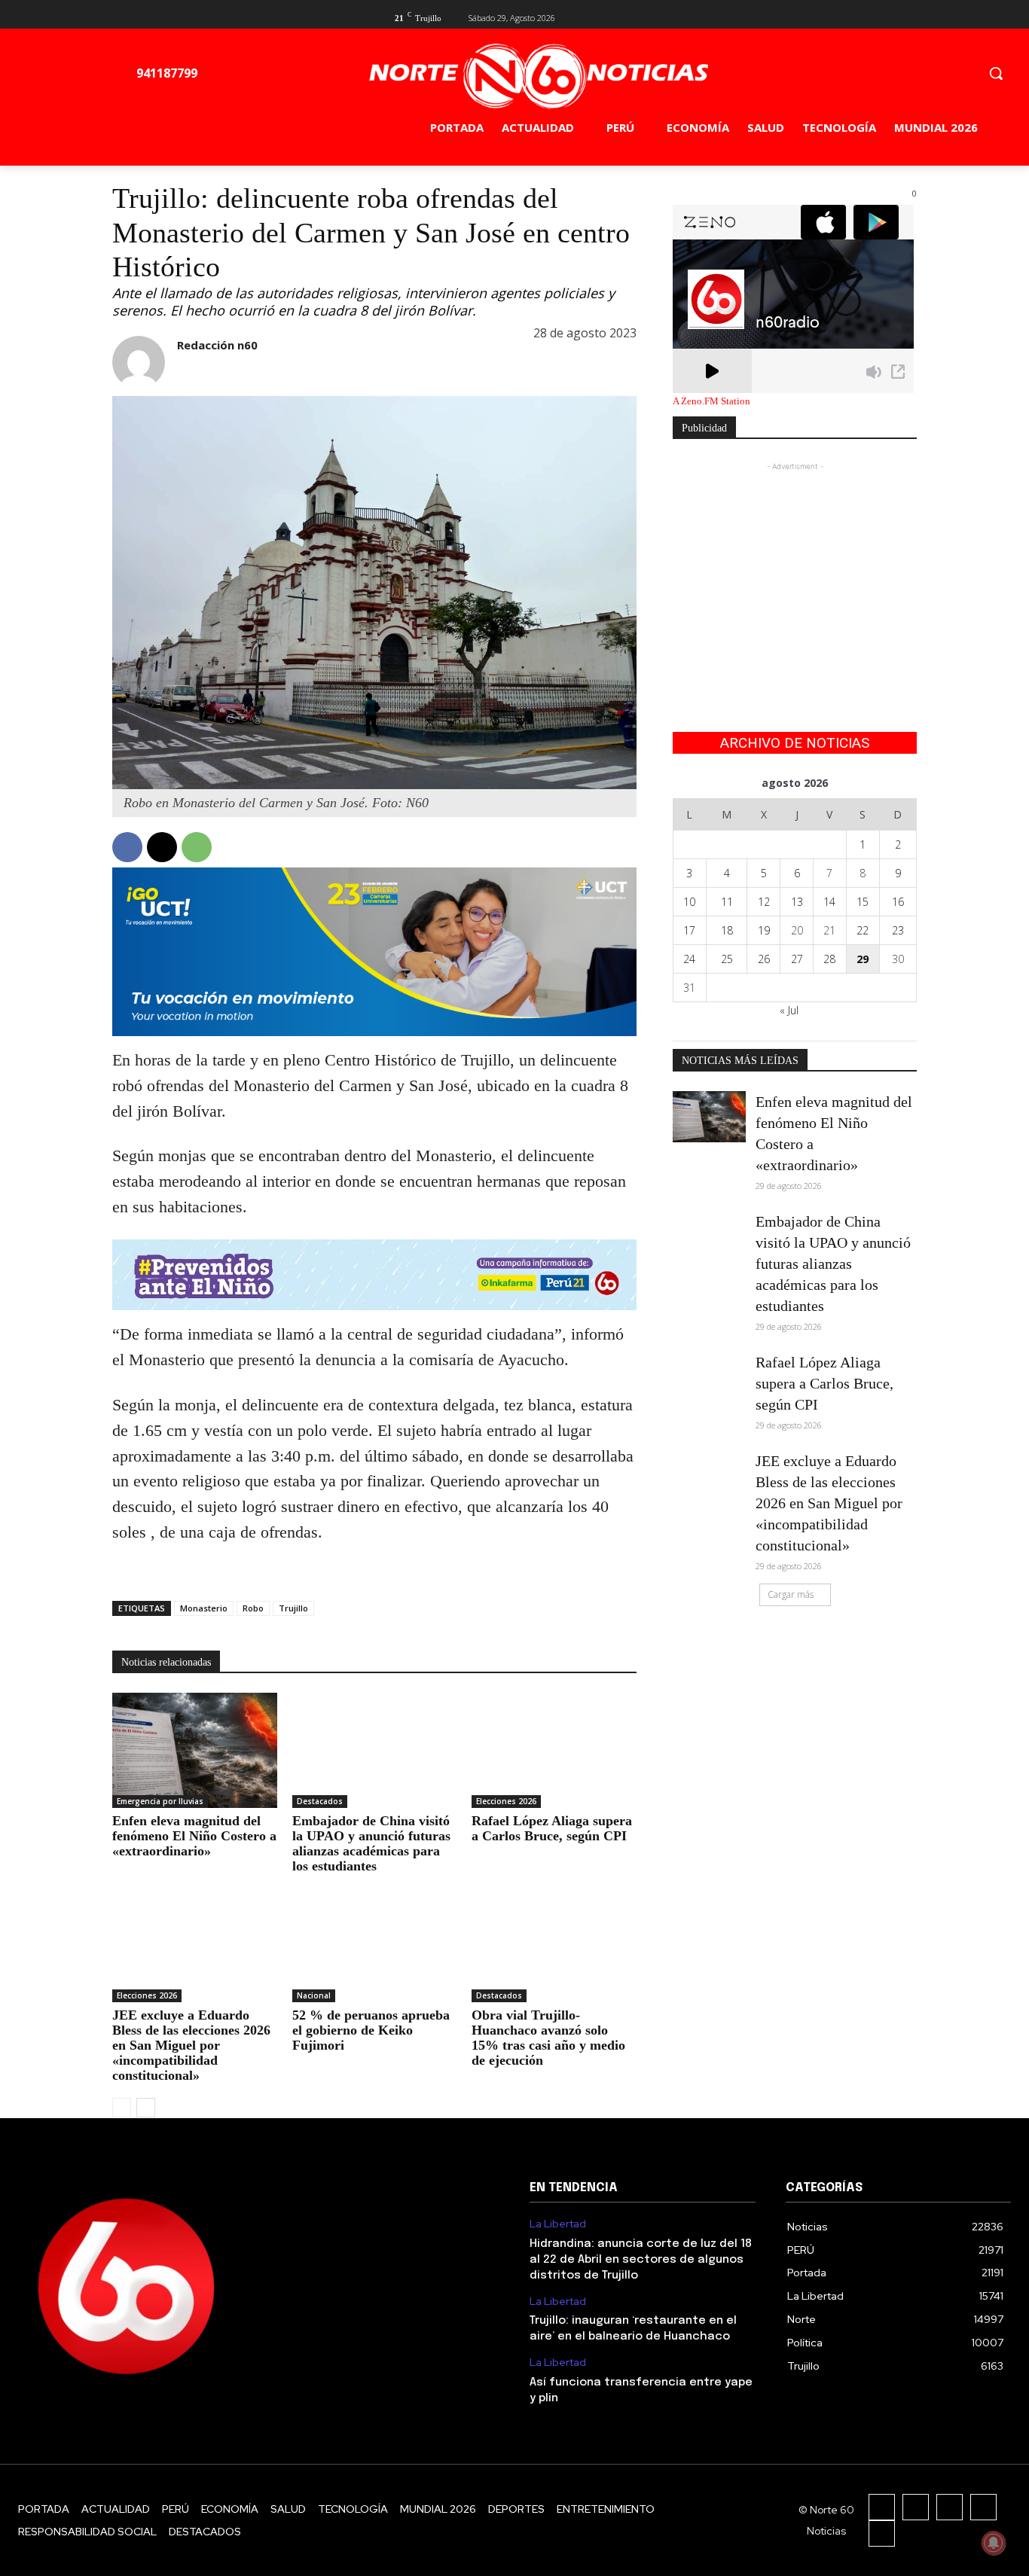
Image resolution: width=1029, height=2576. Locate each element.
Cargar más (791, 1594)
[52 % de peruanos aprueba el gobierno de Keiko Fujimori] (375, 1945)
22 (863, 930)
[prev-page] (122, 2108)
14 (829, 902)
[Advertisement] (795, 569)
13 (797, 902)
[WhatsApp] (197, 847)
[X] (883, 16)
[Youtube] (908, 16)
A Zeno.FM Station (711, 401)
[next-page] (146, 2108)
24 (689, 959)
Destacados (320, 1801)
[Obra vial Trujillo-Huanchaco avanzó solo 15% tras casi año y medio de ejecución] (554, 1945)
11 (727, 902)
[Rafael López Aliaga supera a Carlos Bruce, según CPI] (554, 1750)
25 (727, 959)
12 (764, 902)
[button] (996, 73)
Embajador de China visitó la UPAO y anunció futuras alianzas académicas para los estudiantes (371, 1843)
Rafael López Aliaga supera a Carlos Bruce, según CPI (552, 1828)
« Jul (789, 1010)
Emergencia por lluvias (160, 1801)
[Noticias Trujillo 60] (538, 76)
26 (764, 959)
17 (689, 930)
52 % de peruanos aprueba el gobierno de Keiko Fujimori (371, 2030)
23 (898, 930)
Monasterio (204, 1608)
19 (764, 930)
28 (829, 959)
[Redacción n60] (139, 362)
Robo (253, 1608)
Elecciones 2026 (506, 1801)
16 (898, 902)
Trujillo (293, 1608)
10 (689, 902)
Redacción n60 (217, 345)
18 (727, 930)
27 (797, 959)
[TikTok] (950, 2507)
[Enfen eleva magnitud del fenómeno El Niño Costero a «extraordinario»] (195, 1750)
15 (863, 902)
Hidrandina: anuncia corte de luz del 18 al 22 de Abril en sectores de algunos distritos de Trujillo (641, 2260)
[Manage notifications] (994, 2543)
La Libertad (558, 2224)
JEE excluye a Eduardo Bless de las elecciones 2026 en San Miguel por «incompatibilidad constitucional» (191, 2045)
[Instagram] (916, 2507)
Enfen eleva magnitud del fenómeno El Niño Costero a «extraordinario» (194, 1836)
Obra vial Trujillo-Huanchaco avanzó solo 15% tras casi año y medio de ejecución (548, 2038)
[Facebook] (859, 16)
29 (863, 959)
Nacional (314, 1995)
